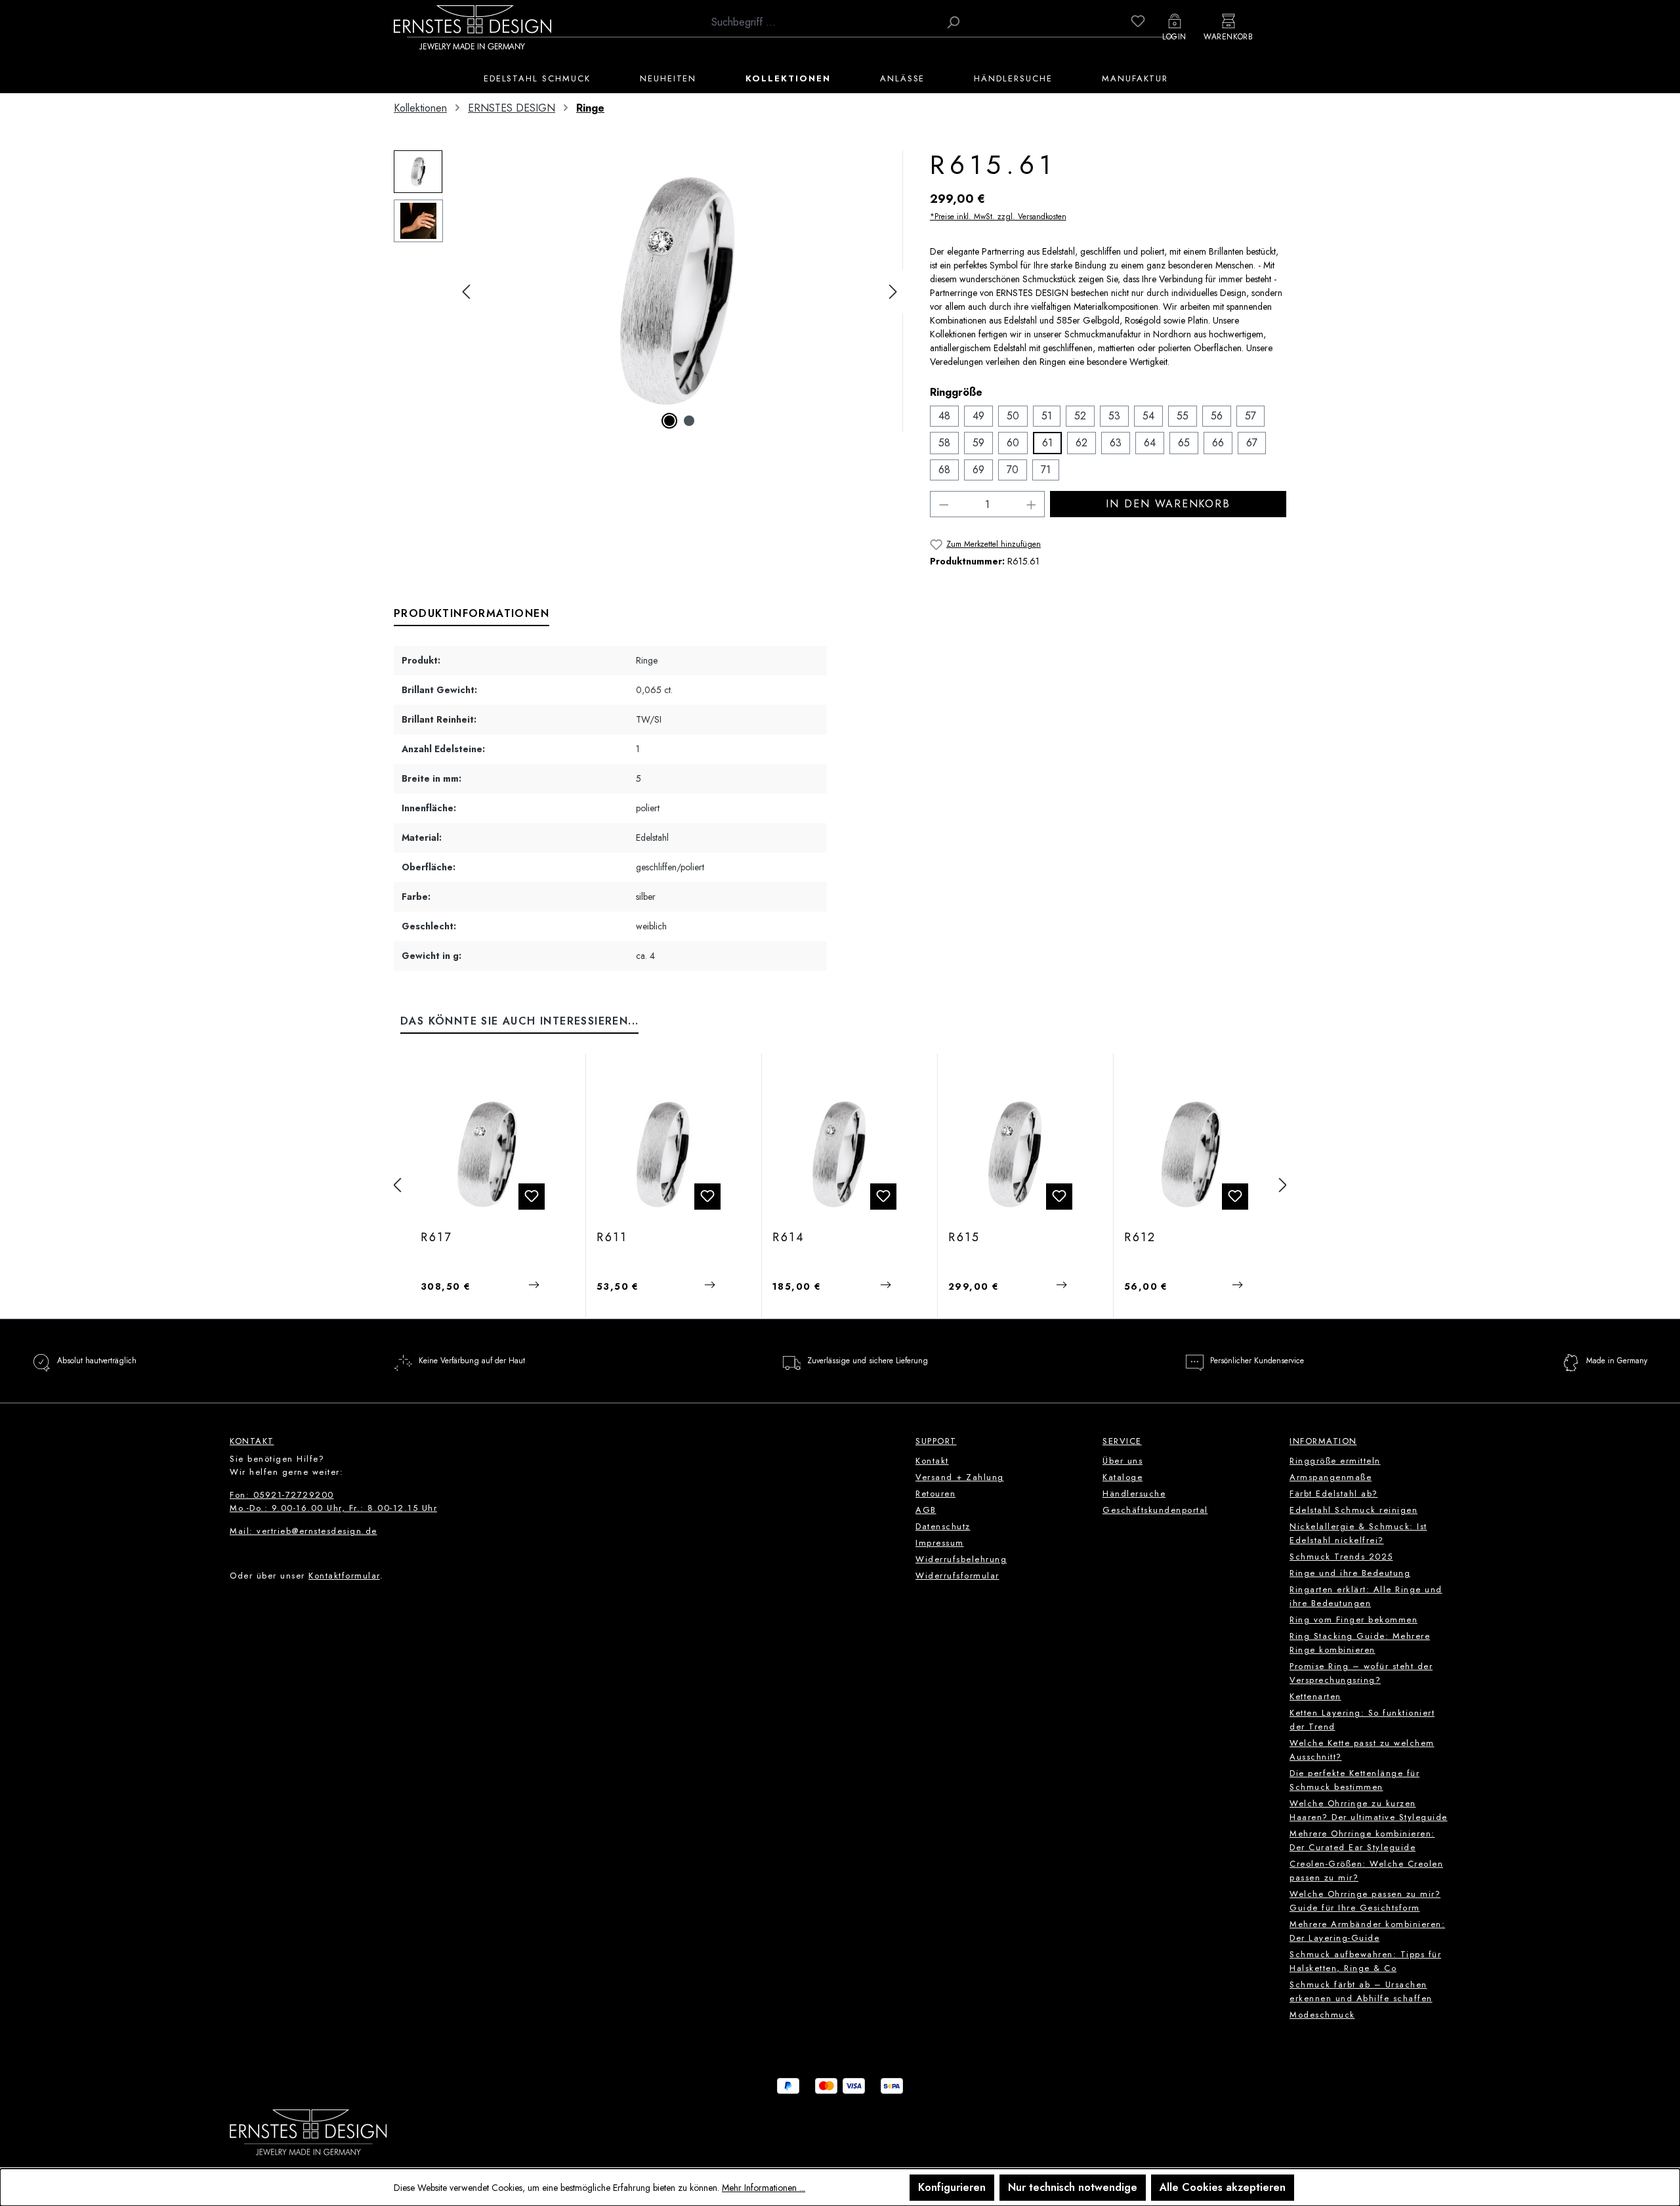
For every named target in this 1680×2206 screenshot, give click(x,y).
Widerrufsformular (957, 1576)
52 (1080, 416)
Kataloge (1123, 1477)
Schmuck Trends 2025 (1341, 1557)
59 (978, 443)
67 (1252, 443)
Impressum (940, 1543)
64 (1150, 443)
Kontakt (932, 1461)
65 (1184, 443)
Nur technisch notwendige (1073, 2187)
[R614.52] (840, 1155)
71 (1046, 470)
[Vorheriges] (466, 292)
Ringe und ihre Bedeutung (1350, 1573)
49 (978, 416)
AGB (926, 1510)
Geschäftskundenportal (1155, 1510)
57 (1250, 416)
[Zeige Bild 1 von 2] (669, 421)
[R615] (679, 291)
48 (944, 416)
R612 (1140, 1238)
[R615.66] (1016, 1155)
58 (944, 443)
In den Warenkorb (1168, 504)
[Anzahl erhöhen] (1032, 504)
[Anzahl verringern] (944, 504)
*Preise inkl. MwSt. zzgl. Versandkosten (998, 217)
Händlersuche (1134, 1494)
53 (1114, 416)
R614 (789, 1238)
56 (1217, 416)
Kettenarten (1315, 1696)
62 (1081, 443)
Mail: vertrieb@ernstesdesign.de (304, 1531)
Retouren (935, 1494)
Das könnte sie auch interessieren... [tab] (519, 1021)
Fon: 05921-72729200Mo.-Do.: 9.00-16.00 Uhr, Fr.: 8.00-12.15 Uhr (333, 1501)
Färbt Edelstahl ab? (1334, 1494)
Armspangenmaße (1331, 1477)
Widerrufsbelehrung (961, 1559)
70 (1013, 470)
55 (1183, 416)
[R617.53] (488, 1155)
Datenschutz (943, 1526)
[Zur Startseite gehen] (472, 27)
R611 (612, 1238)
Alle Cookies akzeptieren (1223, 2187)
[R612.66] (1191, 1155)
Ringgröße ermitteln (1335, 1461)
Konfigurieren (952, 2187)
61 (1047, 443)
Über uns (1123, 1461)
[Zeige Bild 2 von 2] (689, 421)
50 (1013, 416)
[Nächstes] (893, 292)
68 (944, 470)
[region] (649, 291)
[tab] (472, 614)
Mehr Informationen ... (764, 2188)
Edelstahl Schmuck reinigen (1354, 1510)
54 (1148, 416)
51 (1047, 416)
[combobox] (822, 22)
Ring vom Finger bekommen (1354, 1620)
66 (1218, 443)
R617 (436, 1238)
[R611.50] (664, 1155)
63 (1116, 443)
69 (978, 470)
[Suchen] (953, 22)
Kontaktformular (344, 1576)
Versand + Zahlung (960, 1477)
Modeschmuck (1322, 2015)
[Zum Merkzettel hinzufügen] (532, 1197)
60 (1013, 443)
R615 (964, 1238)
